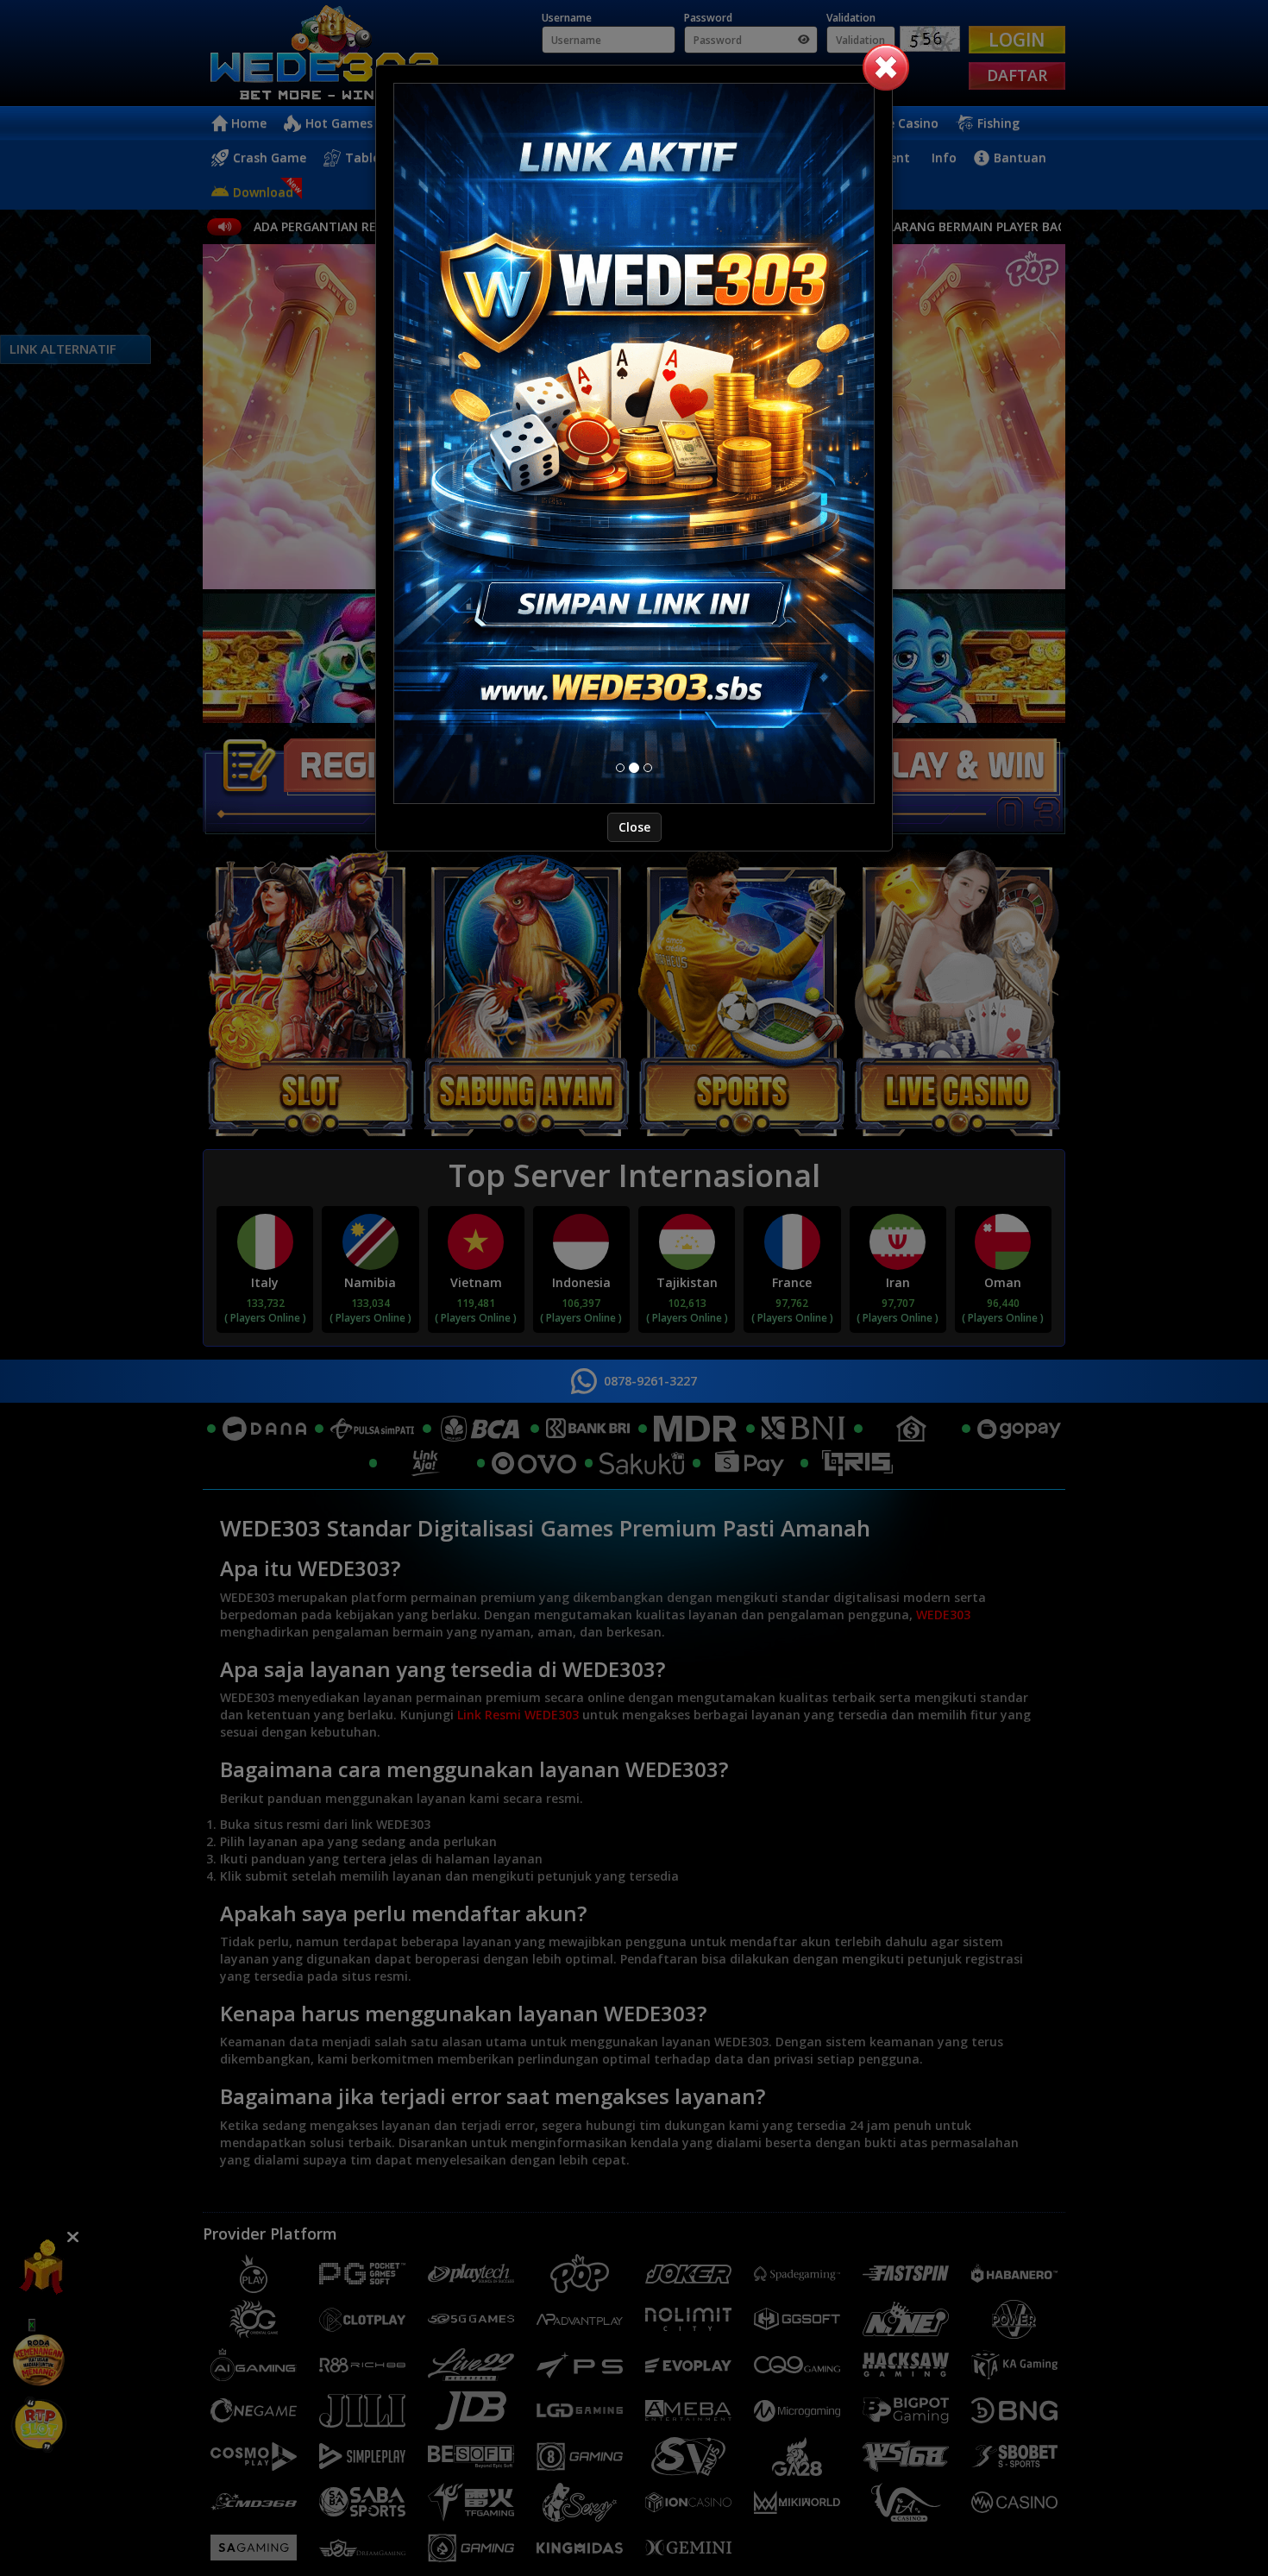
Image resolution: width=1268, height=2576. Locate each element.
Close (634, 827)
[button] (886, 67)
